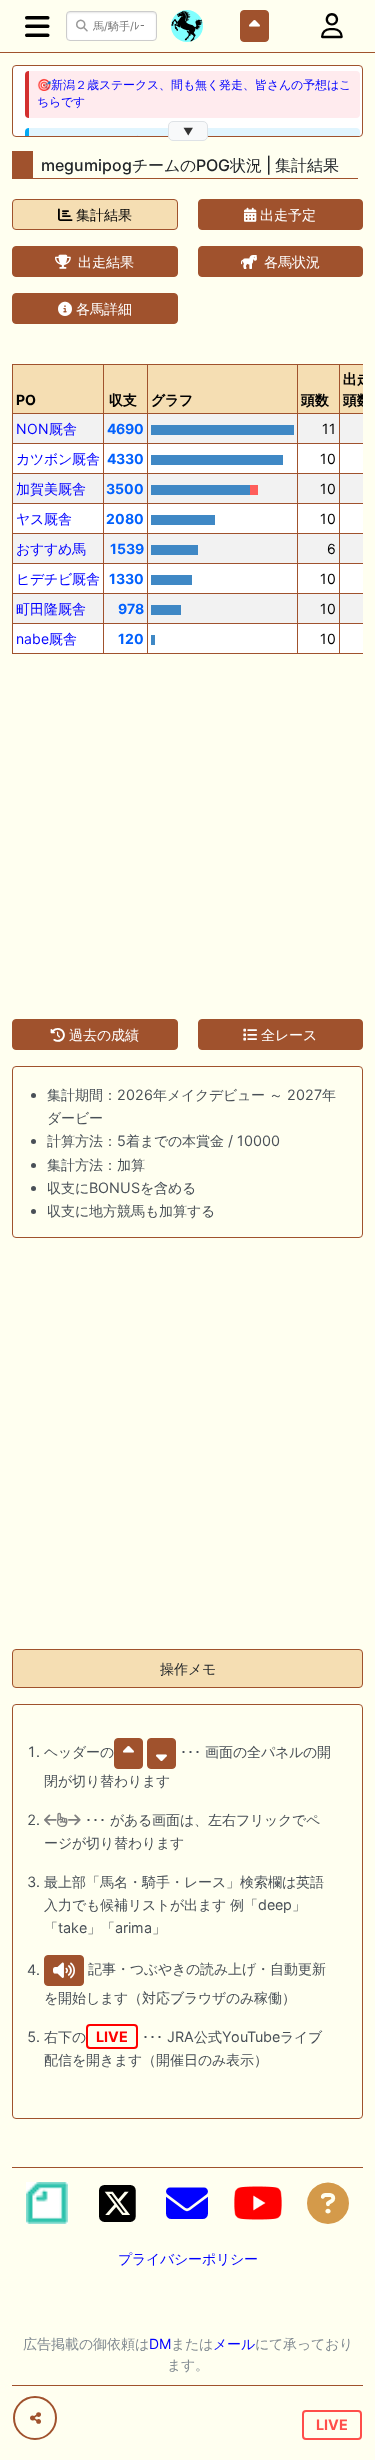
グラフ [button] (172, 399)
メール (234, 2343)
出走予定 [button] (286, 214)
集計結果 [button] (102, 214)
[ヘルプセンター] (328, 2203)
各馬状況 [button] (290, 261)
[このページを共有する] (35, 2418)
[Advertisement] (187, 824)
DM (160, 2343)
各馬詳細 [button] (102, 308)
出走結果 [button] (104, 261)
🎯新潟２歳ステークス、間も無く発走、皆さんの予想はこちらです (194, 93)
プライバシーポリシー (188, 2258)
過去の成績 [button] (102, 1034)
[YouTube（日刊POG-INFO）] (258, 2203)
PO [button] (26, 399)
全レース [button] (287, 1034)
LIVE (332, 2424)
